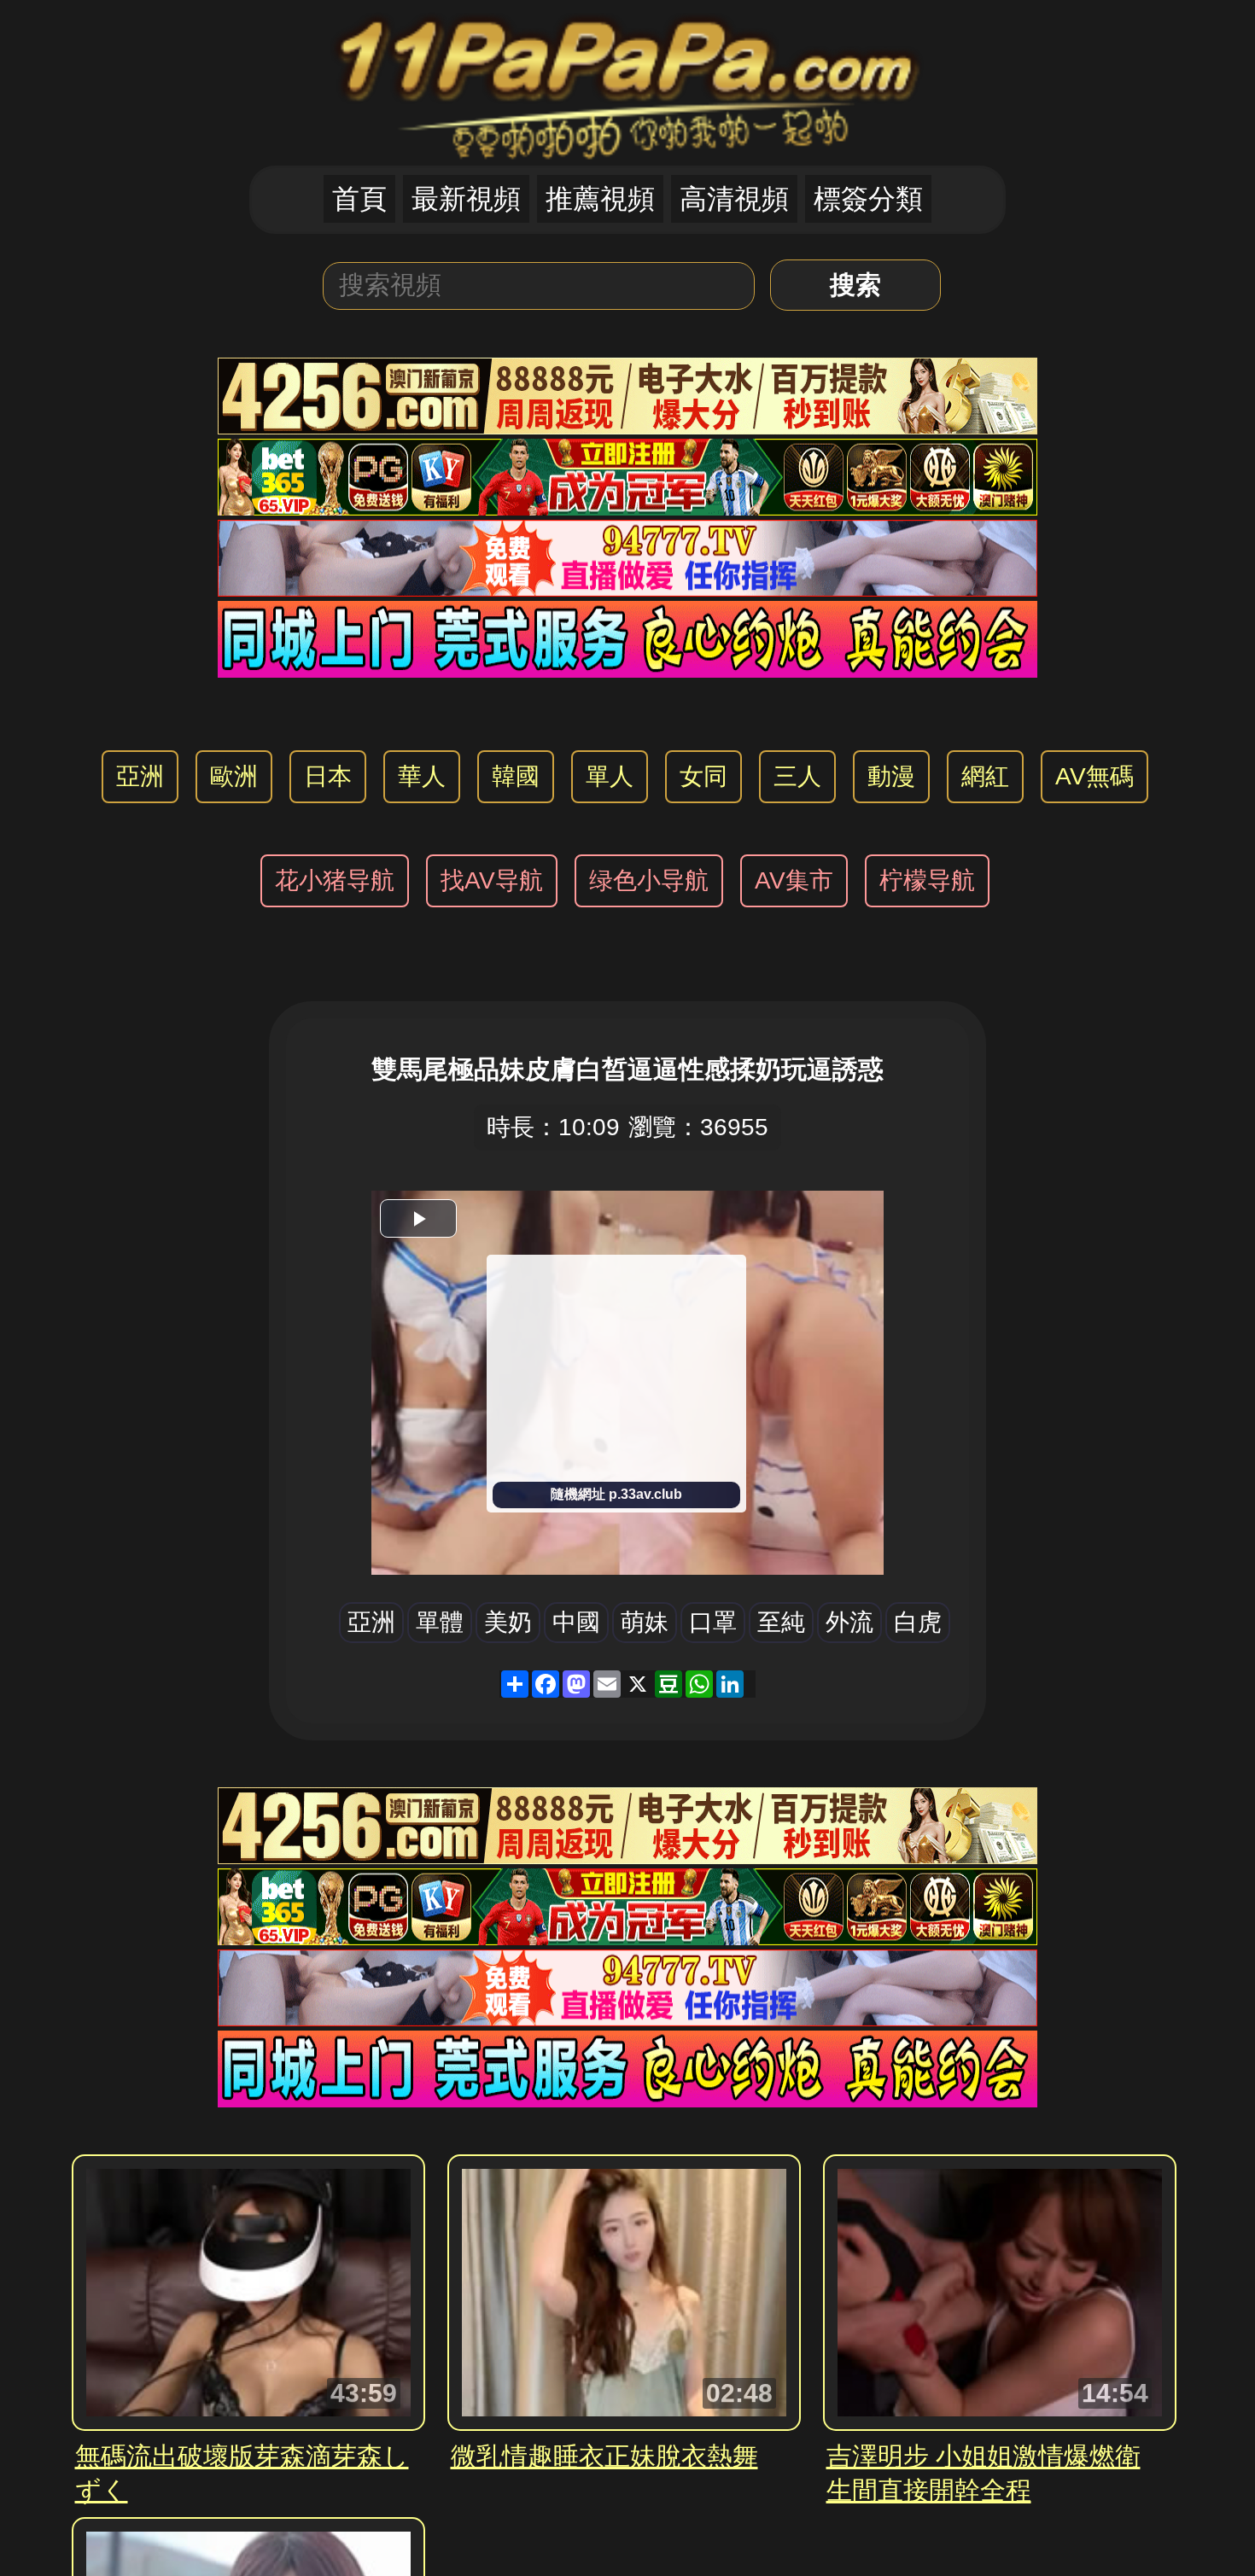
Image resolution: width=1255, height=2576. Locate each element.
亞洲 (140, 776)
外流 (849, 1622)
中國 (576, 1622)
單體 (440, 1622)
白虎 (918, 1622)
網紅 (985, 776)
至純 (781, 1622)
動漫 (891, 776)
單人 (610, 776)
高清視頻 (734, 199)
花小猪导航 (335, 880)
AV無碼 (1094, 776)
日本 (328, 776)
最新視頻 (466, 199)
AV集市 (794, 880)
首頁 (359, 199)
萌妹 (645, 1622)
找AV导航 (492, 880)
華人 (422, 776)
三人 (797, 776)
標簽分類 (868, 199)
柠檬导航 (927, 880)
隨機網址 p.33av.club (616, 1494)
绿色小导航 (649, 880)
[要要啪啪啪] (628, 82)
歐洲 (234, 776)
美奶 (508, 1622)
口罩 (713, 1622)
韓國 (516, 776)
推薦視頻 (600, 199)
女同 (703, 776)
